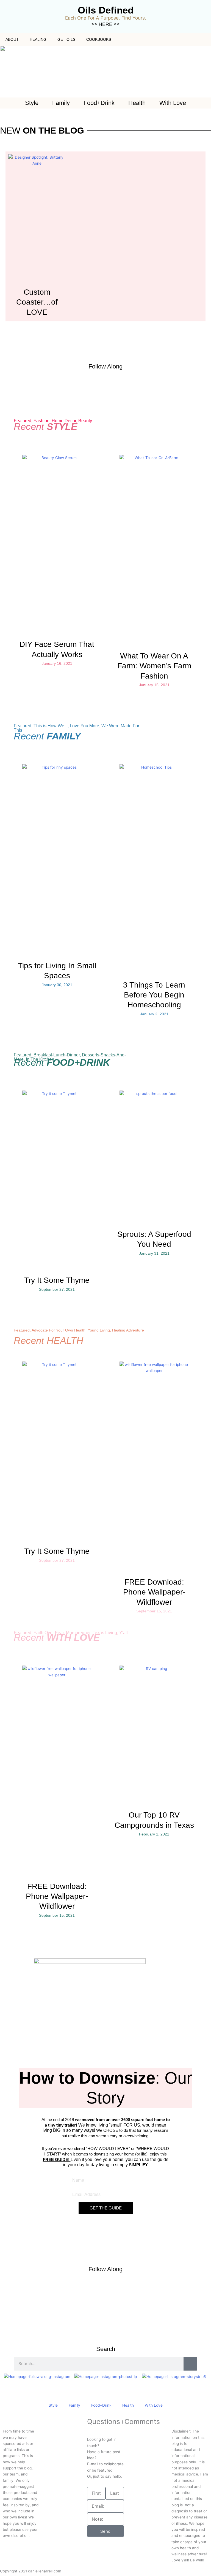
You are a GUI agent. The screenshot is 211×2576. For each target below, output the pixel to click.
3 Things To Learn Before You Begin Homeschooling (154, 995)
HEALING (38, 39)
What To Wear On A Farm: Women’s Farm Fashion (154, 666)
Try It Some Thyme (57, 1280)
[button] (8, 2376)
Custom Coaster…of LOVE (37, 302)
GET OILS (66, 39)
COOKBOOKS (99, 39)
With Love (173, 103)
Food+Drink (99, 103)
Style (32, 103)
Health (137, 103)
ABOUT (12, 39)
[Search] (190, 2364)
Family (61, 103)
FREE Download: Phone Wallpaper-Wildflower (154, 1592)
